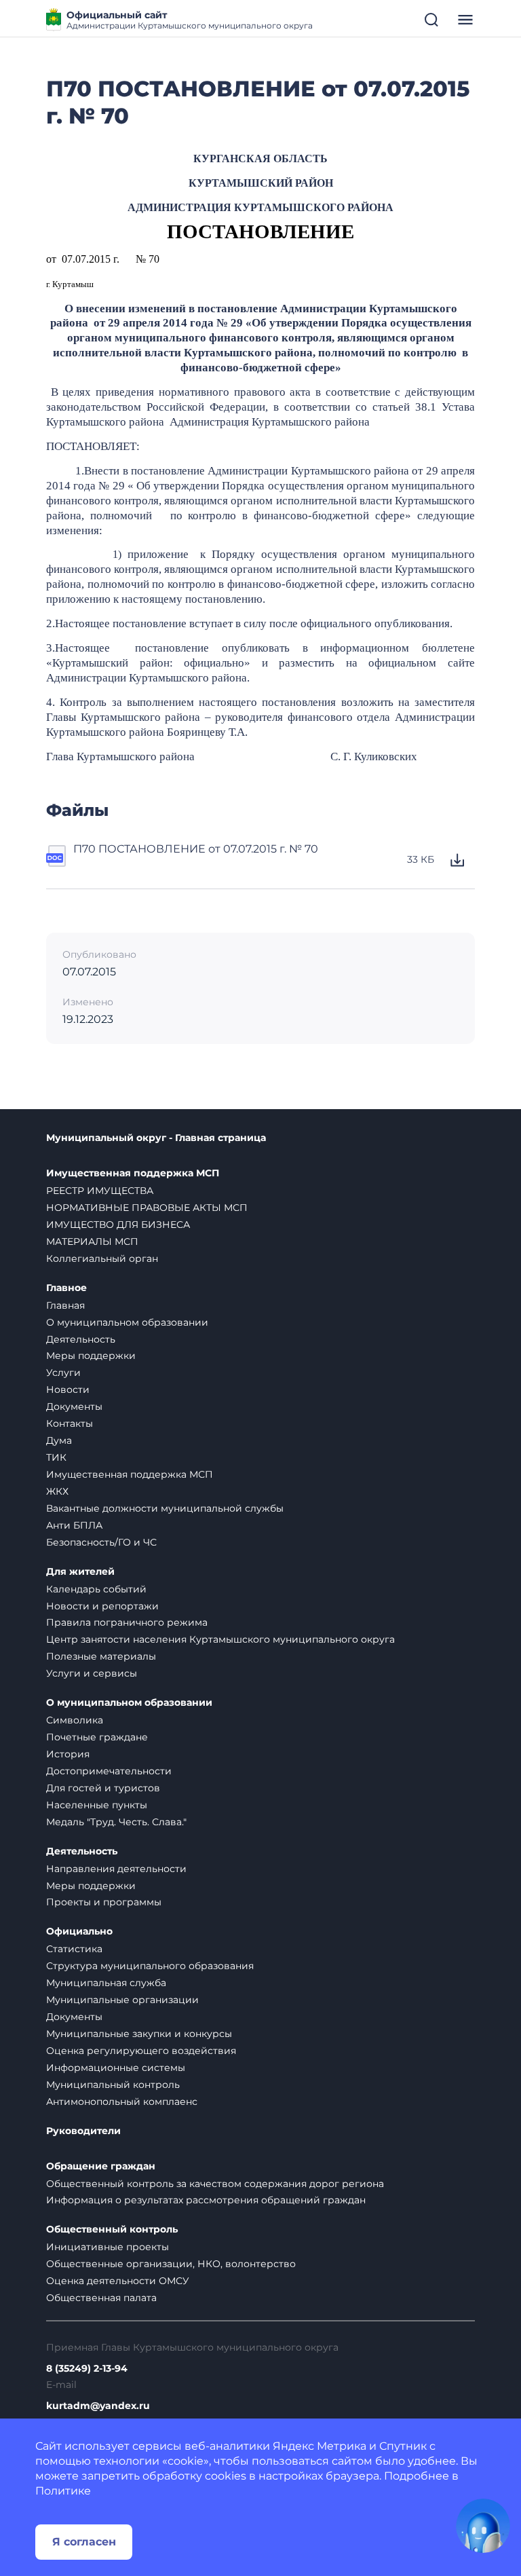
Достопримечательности (109, 1771)
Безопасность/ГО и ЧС (101, 1542)
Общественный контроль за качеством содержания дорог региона (215, 2184)
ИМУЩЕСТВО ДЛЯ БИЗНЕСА (118, 1225)
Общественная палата (101, 2298)
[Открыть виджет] (483, 2526)
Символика (75, 1720)
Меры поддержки (91, 1356)
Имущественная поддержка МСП (133, 1173)
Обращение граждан (101, 2166)
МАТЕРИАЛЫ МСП (92, 1242)
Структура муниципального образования (150, 1966)
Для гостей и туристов (103, 1788)
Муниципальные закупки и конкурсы (139, 2034)
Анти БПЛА (74, 1525)
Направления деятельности (116, 1869)
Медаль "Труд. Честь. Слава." (116, 1822)
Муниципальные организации (122, 2000)
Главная (65, 1305)
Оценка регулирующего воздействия (141, 2051)
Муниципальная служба (106, 1983)
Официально (79, 1931)
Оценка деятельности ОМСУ (118, 2281)
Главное (66, 1288)
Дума (59, 1440)
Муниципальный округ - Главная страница (156, 1138)
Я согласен (84, 2542)
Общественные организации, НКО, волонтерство (171, 2264)
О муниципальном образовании (127, 1322)
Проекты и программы (104, 1902)
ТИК (56, 1457)
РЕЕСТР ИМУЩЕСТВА (100, 1191)
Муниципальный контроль (113, 2085)
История (68, 1754)
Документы (74, 1406)
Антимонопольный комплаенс (122, 2102)
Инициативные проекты (108, 2247)
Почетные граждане (97, 1737)
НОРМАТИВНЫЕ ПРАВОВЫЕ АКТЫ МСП (147, 1208)
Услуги (63, 1373)
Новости (68, 1389)
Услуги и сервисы (92, 1673)
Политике (63, 2491)
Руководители (83, 2131)
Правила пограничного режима (127, 1622)
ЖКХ (57, 1491)
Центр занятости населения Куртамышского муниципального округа (220, 1639)
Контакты (70, 1423)
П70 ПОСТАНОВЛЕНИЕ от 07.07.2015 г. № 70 (196, 849)
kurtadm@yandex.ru (98, 2406)
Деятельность (81, 1339)
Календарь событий (96, 1589)
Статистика (74, 1949)
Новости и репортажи (102, 1606)
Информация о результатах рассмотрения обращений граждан (206, 2200)
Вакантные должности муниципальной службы (165, 1508)
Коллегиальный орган (102, 1258)
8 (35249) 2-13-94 (87, 2369)
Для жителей (80, 1572)
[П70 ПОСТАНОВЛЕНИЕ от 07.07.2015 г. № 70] (57, 860)
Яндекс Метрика (320, 2446)
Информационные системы (116, 2068)
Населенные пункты (97, 1805)
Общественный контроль (112, 2229)
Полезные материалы (101, 1656)
